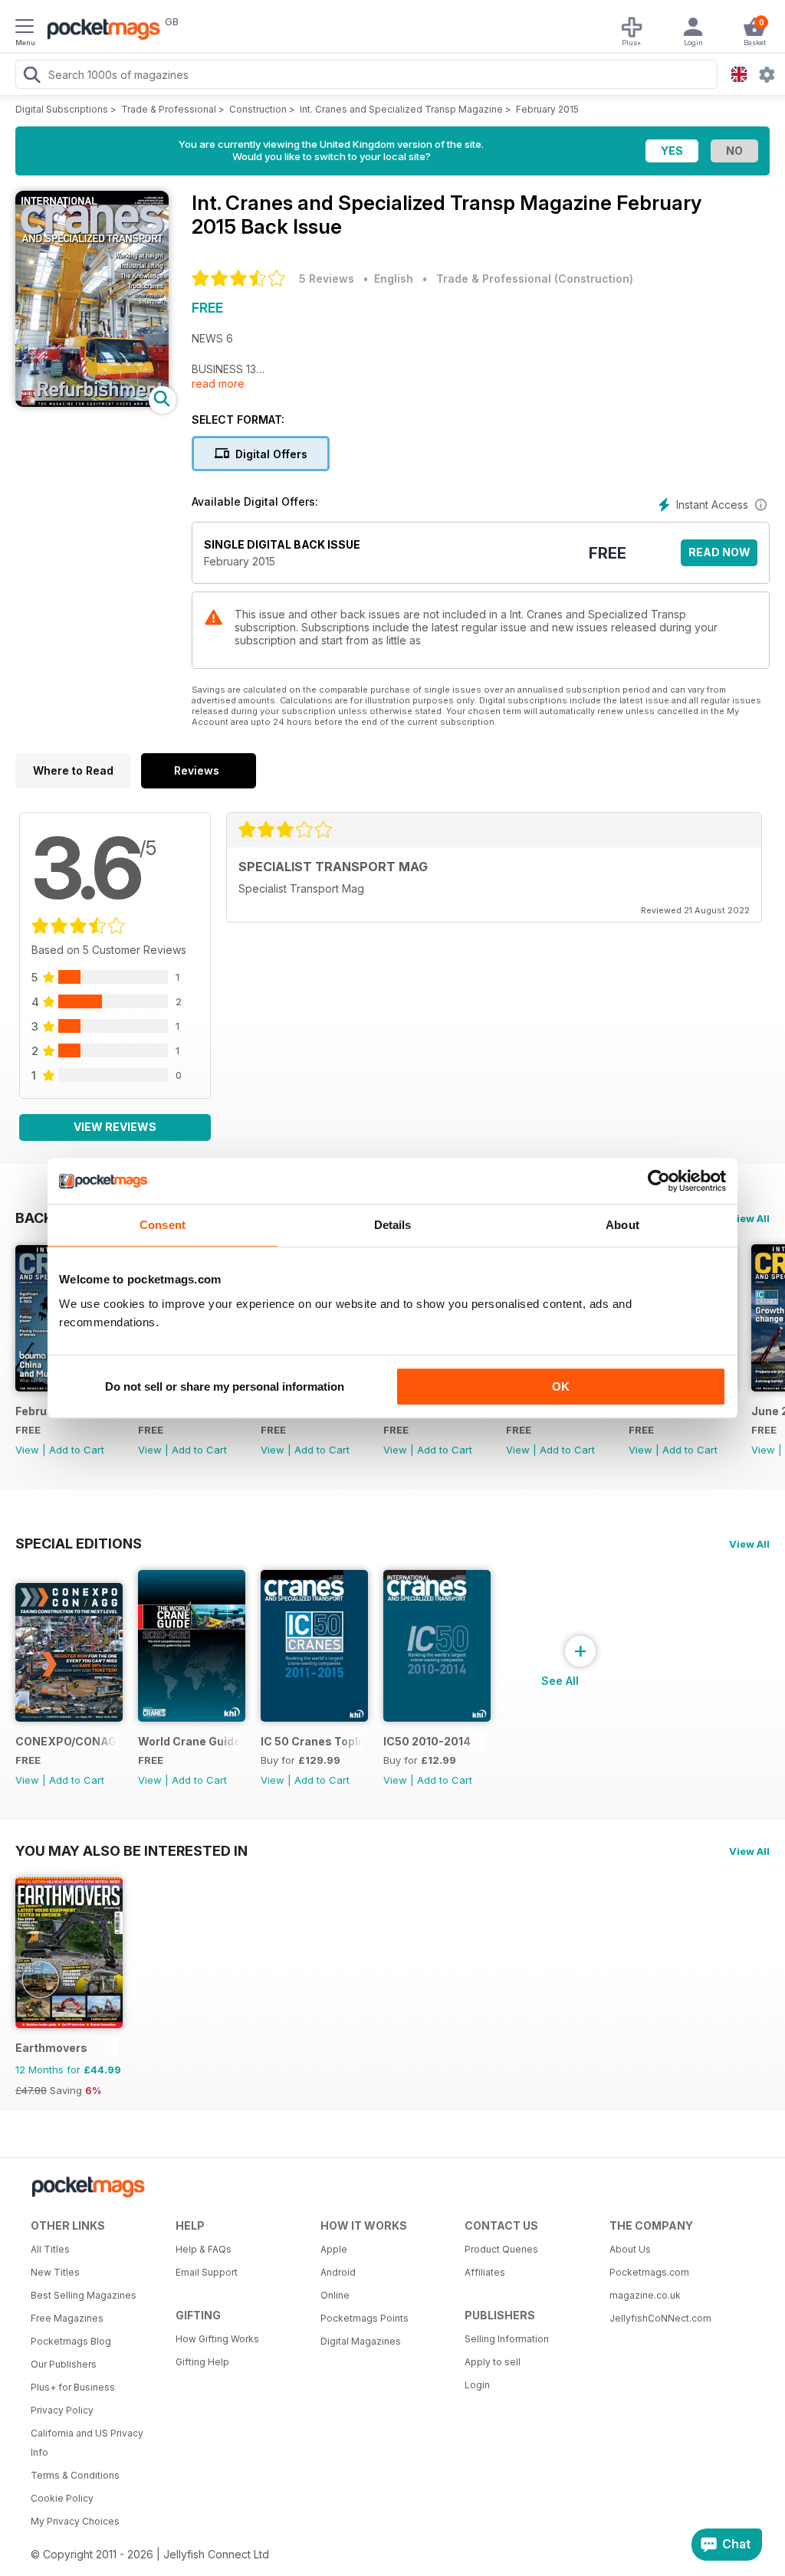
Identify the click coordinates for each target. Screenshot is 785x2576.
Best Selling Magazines (84, 2295)
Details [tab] (393, 1225)
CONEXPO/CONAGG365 (66, 1741)
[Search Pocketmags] (31, 77)
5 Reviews (327, 279)
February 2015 (547, 109)
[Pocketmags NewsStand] (100, 31)
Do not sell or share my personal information (225, 1386)
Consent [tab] (163, 1225)
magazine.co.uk (645, 2295)
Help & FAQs (204, 2249)
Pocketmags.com (649, 2272)
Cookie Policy (62, 2498)
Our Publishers (64, 2364)
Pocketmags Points (365, 2318)
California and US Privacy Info (87, 2443)
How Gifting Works (217, 2339)
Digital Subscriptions (62, 109)
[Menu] (25, 28)
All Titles (50, 2249)
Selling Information (507, 2339)
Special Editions (79, 1543)
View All (749, 1218)
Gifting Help (202, 2362)
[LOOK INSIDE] (92, 403)
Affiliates (485, 2272)
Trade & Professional (169, 109)
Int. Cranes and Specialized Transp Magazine (401, 109)
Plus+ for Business (73, 2387)
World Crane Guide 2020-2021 (189, 1741)
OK (561, 1386)
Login (477, 2385)
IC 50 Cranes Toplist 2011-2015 (312, 1741)
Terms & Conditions (75, 2475)
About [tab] (622, 1225)
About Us (630, 2249)
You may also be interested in (131, 1850)
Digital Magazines (361, 2341)
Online (335, 2295)
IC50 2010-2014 (427, 1741)
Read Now (719, 552)
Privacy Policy (62, 2410)
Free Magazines (67, 2318)
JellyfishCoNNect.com (660, 2318)
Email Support (207, 2272)
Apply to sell (493, 2362)
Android (338, 2272)
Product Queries (501, 2249)
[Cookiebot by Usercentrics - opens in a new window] (659, 1181)
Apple (334, 2249)
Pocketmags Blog (71, 2341)
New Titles (55, 2272)
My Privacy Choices (75, 2521)
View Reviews (115, 1127)
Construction (258, 109)
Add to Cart (77, 1450)
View (27, 1450)
